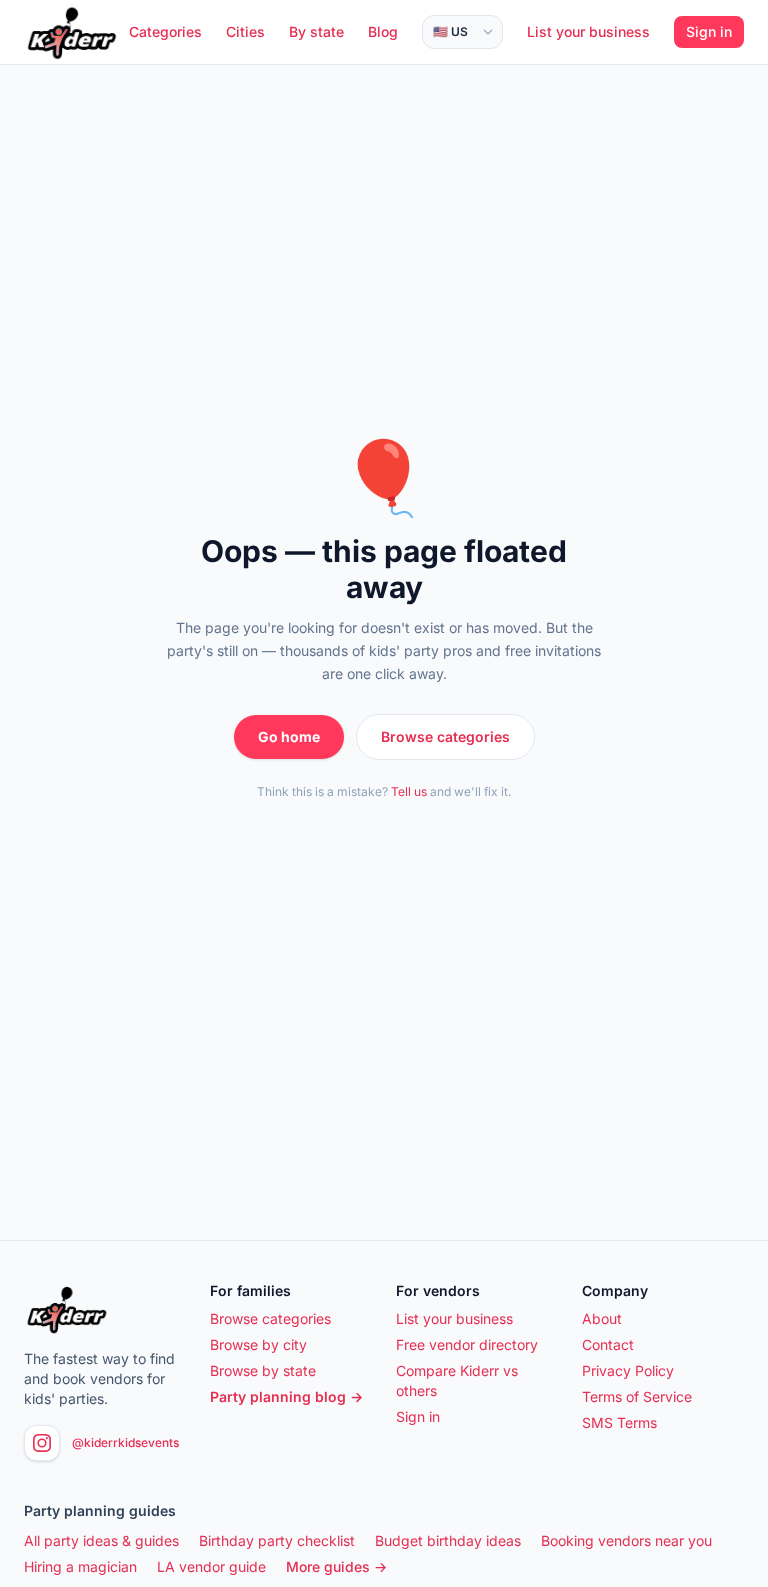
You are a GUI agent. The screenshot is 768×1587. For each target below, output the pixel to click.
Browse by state (263, 1370)
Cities (245, 31)
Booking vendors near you (626, 1540)
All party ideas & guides (101, 1540)
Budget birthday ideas (448, 1540)
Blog (383, 31)
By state (316, 31)
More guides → (336, 1566)
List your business (588, 31)
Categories (165, 31)
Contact (608, 1344)
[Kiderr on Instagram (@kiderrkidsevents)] (42, 1443)
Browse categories (445, 736)
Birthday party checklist (277, 1540)
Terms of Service (637, 1396)
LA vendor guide (211, 1566)
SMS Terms (619, 1422)
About (602, 1318)
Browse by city (258, 1344)
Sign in (709, 31)
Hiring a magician (80, 1566)
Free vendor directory (467, 1344)
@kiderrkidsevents (125, 1442)
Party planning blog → (286, 1396)
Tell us (409, 791)
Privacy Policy (628, 1370)
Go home (289, 736)
